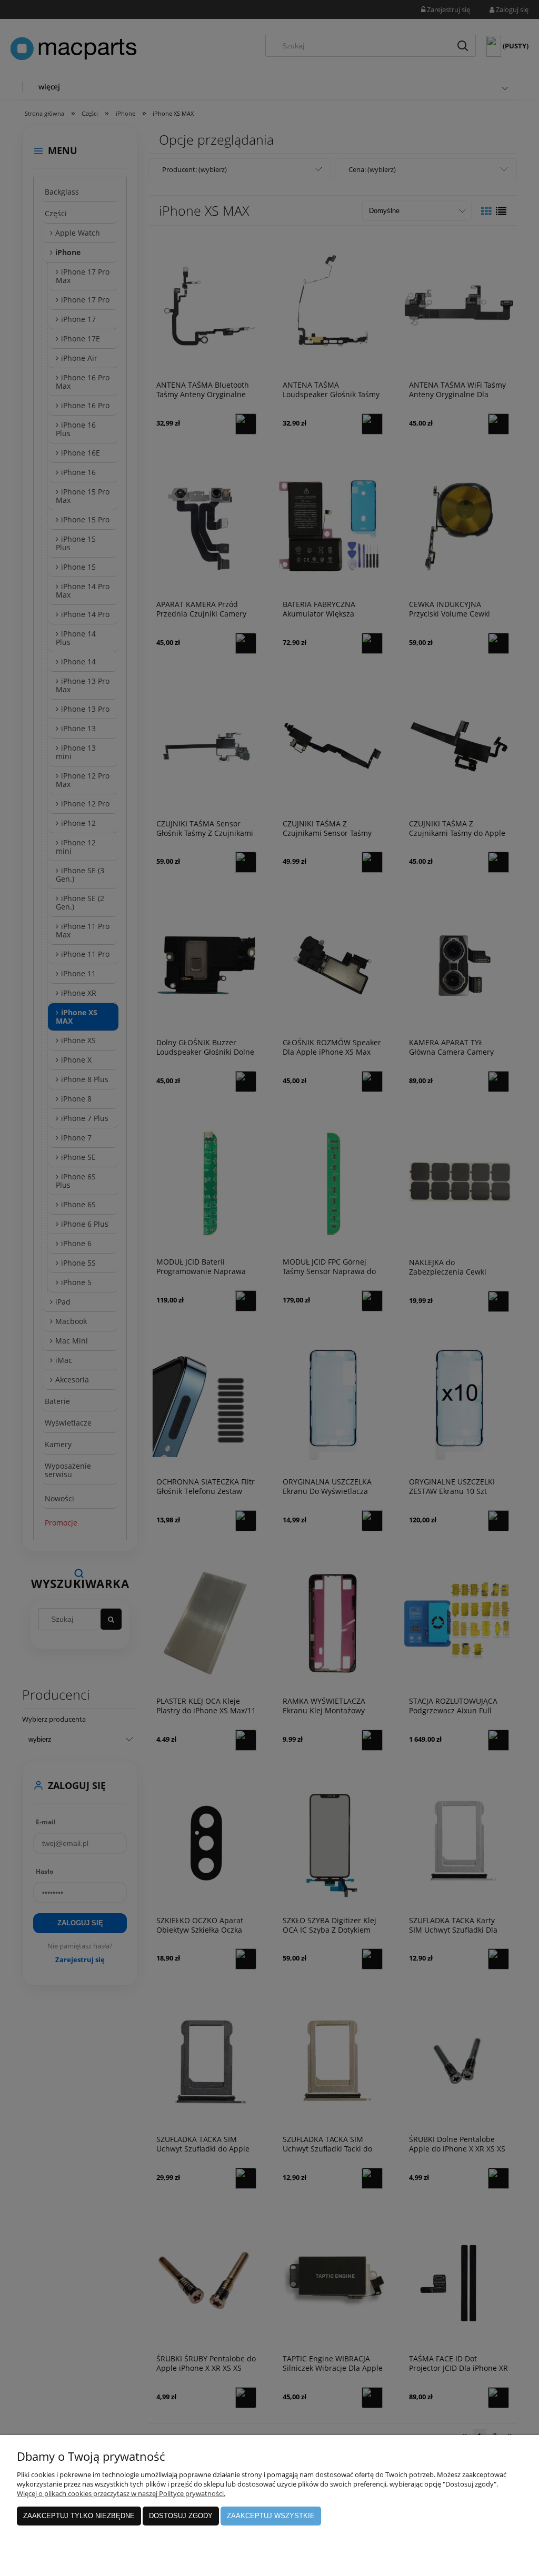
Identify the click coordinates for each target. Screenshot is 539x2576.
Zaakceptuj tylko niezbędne (79, 2516)
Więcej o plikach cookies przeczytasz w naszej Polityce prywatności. (121, 2493)
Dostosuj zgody (181, 2516)
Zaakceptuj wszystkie (271, 2516)
